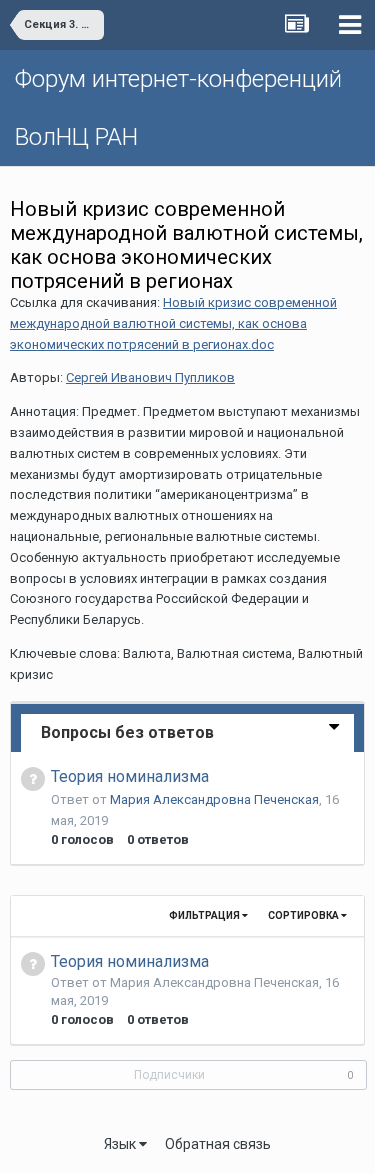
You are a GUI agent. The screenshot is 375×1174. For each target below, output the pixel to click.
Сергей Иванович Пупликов (150, 377)
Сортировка (304, 915)
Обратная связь (218, 1144)
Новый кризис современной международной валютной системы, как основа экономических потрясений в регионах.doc (173, 323)
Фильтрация (205, 915)
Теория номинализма (130, 776)
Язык (121, 1144)
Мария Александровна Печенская (214, 799)
